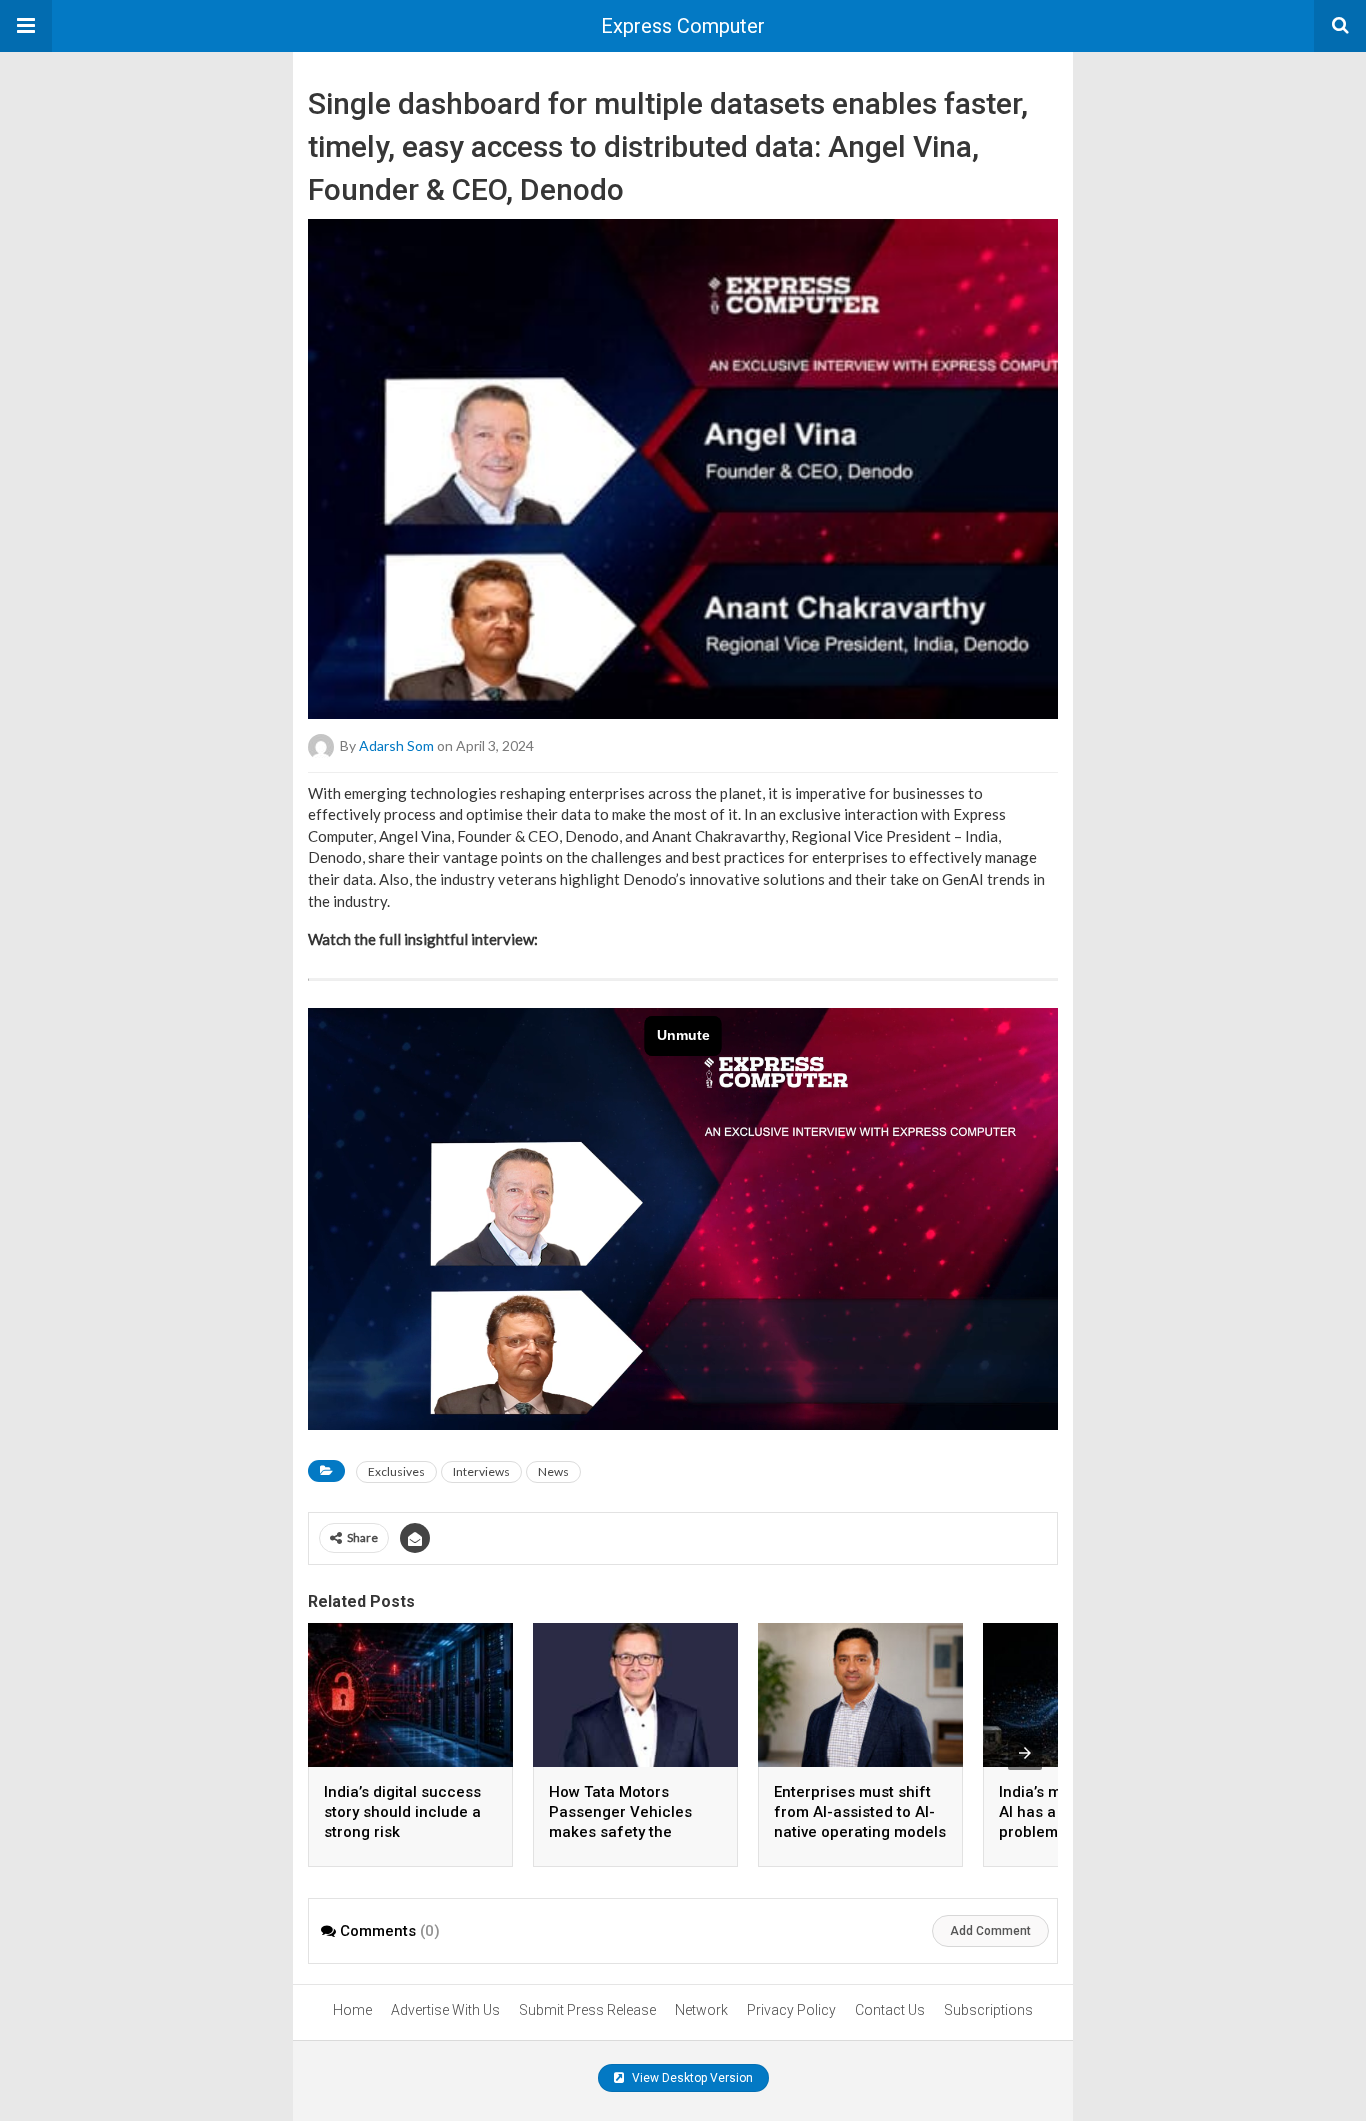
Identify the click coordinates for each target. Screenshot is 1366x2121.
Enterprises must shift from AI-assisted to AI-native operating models (860, 1812)
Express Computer (683, 26)
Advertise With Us (445, 2010)
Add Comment (990, 1931)
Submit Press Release (587, 2010)
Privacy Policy (791, 2010)
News (553, 1471)
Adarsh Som (396, 744)
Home (352, 2010)
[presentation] (1025, 1753)
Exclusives (396, 1471)
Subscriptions (988, 2010)
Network (701, 2010)
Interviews (481, 1471)
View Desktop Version (691, 2078)
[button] (26, 26)
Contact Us (890, 2010)
